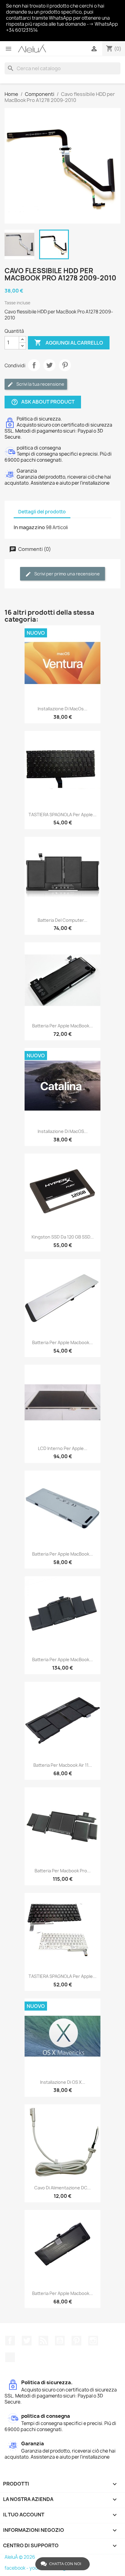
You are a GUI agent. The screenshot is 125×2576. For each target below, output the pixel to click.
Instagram (93, 2341)
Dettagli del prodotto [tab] (42, 512)
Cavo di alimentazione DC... (62, 2188)
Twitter (27, 2341)
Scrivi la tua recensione (40, 384)
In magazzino (29, 527)
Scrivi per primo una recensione (67, 574)
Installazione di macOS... (63, 1131)
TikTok (10, 2357)
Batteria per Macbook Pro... (63, 1871)
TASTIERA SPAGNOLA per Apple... (62, 815)
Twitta (49, 365)
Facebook (10, 2341)
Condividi (34, 365)
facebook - (17, 2568)
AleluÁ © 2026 (20, 2557)
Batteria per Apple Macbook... (62, 1342)
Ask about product (43, 402)
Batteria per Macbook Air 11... (63, 1765)
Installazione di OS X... (63, 2082)
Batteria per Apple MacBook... (62, 1026)
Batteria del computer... (62, 920)
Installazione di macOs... (62, 709)
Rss (43, 2341)
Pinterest (65, 365)
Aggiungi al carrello (69, 342)
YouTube (60, 2341)
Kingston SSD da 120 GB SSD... (63, 1237)
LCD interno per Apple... (63, 1448)
